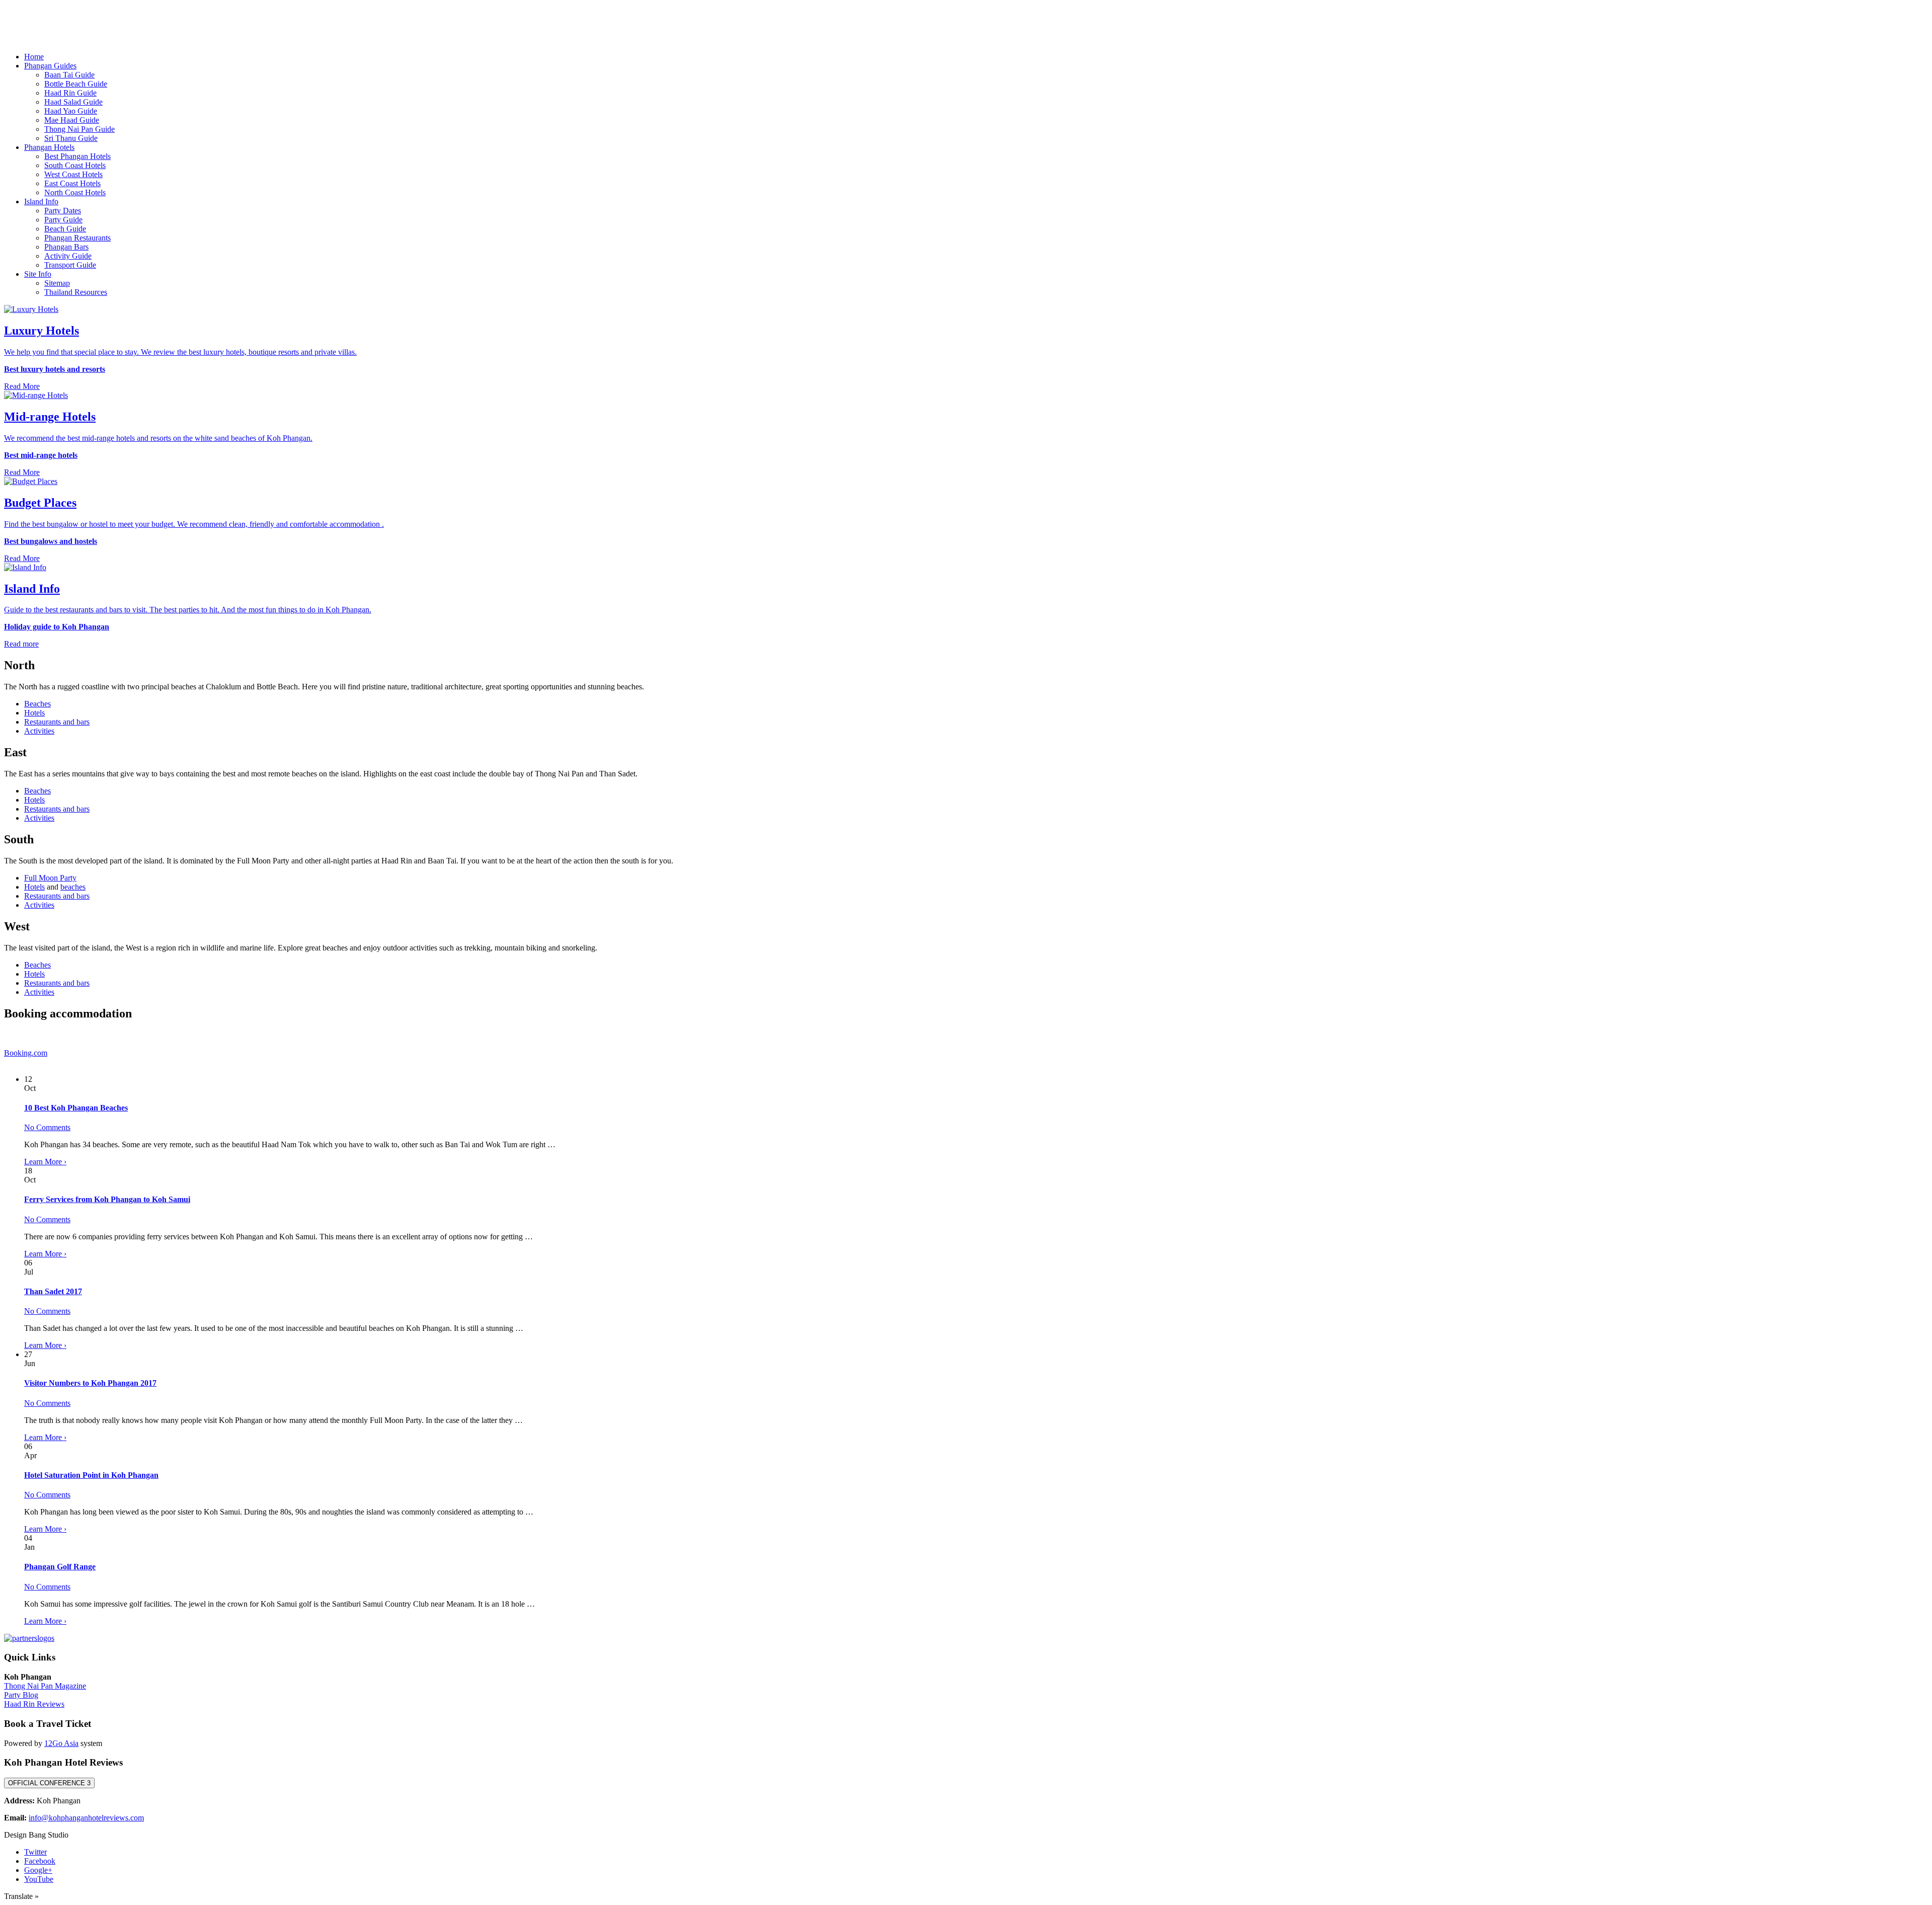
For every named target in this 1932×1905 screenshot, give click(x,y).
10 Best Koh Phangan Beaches (76, 1108)
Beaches (37, 704)
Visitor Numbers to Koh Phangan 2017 (90, 1383)
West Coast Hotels (73, 174)
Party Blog (21, 1695)
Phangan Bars (66, 247)
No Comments (47, 1127)
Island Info (41, 202)
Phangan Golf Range (60, 1567)
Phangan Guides (50, 66)
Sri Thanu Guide (71, 138)
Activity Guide (68, 256)
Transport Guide (70, 265)
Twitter (35, 1852)
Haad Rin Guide (70, 93)
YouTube (39, 1879)
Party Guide (63, 220)
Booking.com (26, 1053)
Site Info (38, 274)
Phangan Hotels (49, 147)
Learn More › (45, 1162)
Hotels (34, 713)
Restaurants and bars (57, 722)
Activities (39, 731)
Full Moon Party (50, 878)
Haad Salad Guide (73, 102)
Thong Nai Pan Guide (79, 129)
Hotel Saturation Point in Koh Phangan (91, 1475)
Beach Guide (65, 229)
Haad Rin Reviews (34, 1704)
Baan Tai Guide (69, 75)
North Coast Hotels (75, 192)
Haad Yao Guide (71, 111)
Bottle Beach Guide (76, 84)
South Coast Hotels (75, 165)
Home (34, 57)
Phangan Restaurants (77, 238)
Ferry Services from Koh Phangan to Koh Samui (107, 1199)
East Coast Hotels (72, 183)
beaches (73, 887)
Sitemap (57, 283)
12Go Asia (61, 1743)
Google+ (38, 1870)
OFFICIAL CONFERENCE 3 (49, 1783)
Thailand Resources (76, 292)
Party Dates (63, 211)
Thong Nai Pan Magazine (45, 1686)
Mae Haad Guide (72, 120)
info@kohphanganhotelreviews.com (86, 1818)
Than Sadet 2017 (53, 1291)
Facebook (40, 1861)
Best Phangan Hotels (77, 156)
